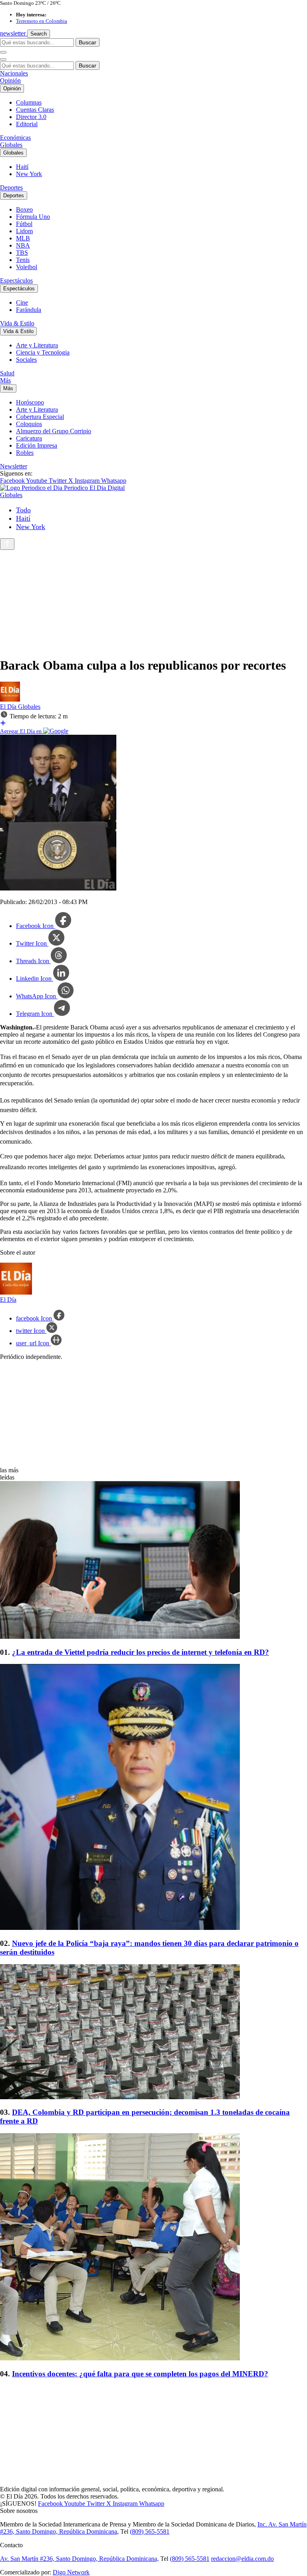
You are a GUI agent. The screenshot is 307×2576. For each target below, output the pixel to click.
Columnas (29, 102)
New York (29, 174)
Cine (22, 302)
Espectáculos (16, 281)
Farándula (29, 310)
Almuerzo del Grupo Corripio (54, 431)
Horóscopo (30, 402)
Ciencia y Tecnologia (43, 352)
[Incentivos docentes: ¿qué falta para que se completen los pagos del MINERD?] (153, 2248)
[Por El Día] (10, 699)
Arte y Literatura (37, 345)
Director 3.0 (31, 117)
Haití (22, 167)
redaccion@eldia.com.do (242, 2559)
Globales (11, 145)
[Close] (3, 59)
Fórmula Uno (33, 217)
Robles (25, 453)
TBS (22, 253)
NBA (23, 245)
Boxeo (24, 209)
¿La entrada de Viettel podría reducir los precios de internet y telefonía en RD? (141, 1652)
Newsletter (14, 466)
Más (5, 380)
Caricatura (29, 438)
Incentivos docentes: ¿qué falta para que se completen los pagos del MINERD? (140, 2374)
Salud (7, 373)
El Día (9, 707)
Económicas (15, 138)
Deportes (11, 187)
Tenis (23, 260)
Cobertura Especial (40, 417)
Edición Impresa (37, 445)
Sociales (26, 360)
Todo (23, 510)
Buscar (88, 42)
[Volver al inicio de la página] (7, 544)
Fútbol (24, 224)
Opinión (10, 80)
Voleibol (27, 267)
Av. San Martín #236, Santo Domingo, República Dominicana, (79, 2559)
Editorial (27, 124)
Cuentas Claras (35, 110)
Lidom (24, 231)
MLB (23, 238)
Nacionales (14, 73)
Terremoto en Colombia (42, 21)
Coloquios (29, 424)
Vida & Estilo (17, 323)
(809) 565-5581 (150, 2531)
